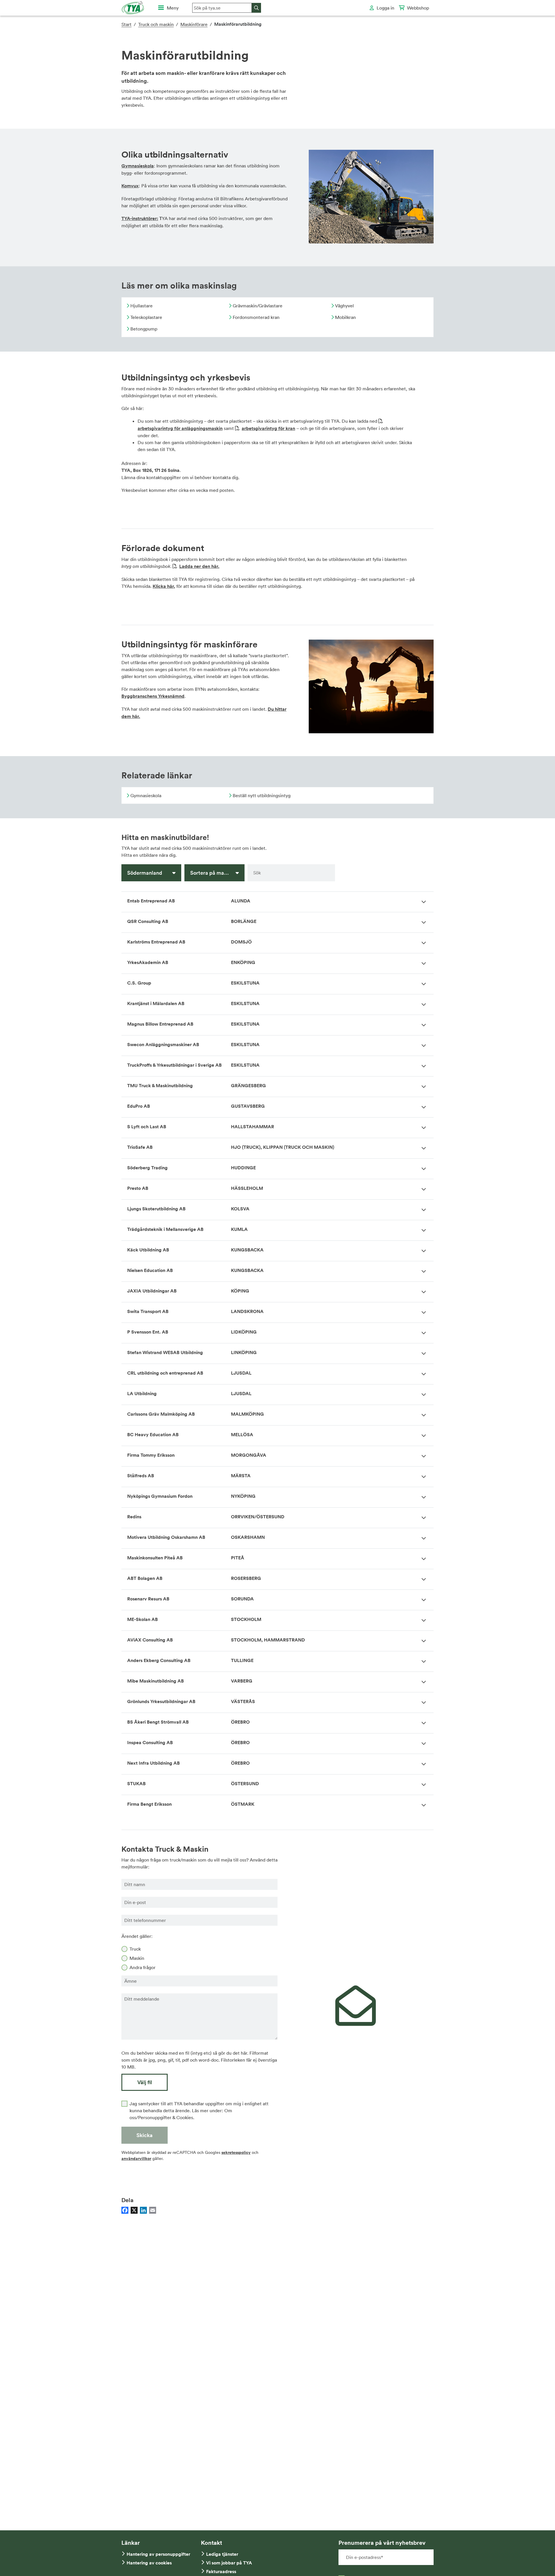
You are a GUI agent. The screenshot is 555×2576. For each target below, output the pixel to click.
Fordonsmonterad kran (256, 317)
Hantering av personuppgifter (158, 2554)
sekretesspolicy (236, 2152)
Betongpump (143, 329)
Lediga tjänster (222, 2554)
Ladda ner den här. (199, 566)
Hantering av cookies (149, 2563)
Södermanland (145, 873)
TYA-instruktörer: (140, 218)
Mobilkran (345, 317)
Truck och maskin (156, 24)
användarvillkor (136, 2158)
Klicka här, (164, 586)
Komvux (130, 186)
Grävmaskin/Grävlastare (257, 306)
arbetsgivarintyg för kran (268, 428)
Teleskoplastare (146, 317)
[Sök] (256, 8)
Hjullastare (141, 306)
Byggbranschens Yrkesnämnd (153, 696)
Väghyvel (344, 306)
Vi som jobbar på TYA (229, 2563)
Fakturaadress (221, 2572)
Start (126, 24)
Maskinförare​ (194, 24)
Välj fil (145, 2082)
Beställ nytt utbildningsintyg (261, 795)
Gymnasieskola (138, 166)
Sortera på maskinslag (217, 873)
